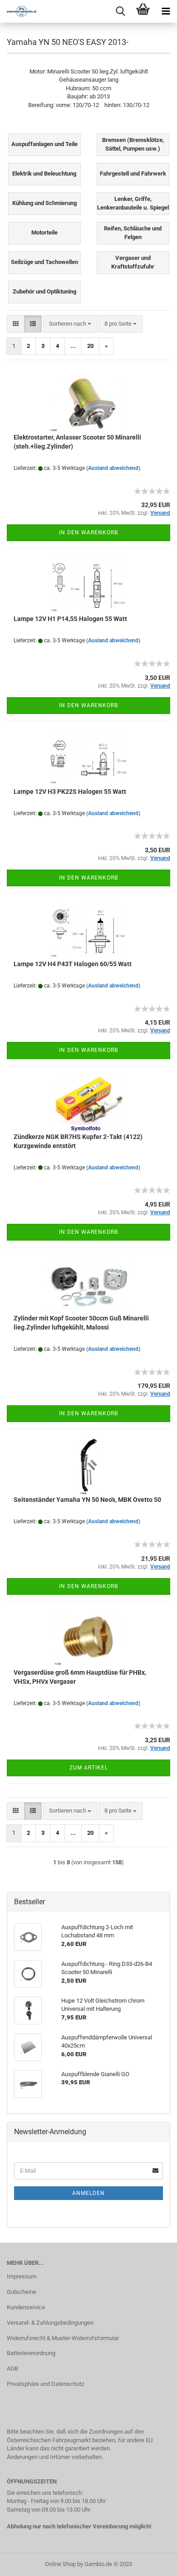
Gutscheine (22, 2292)
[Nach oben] (152, 2562)
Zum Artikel (89, 1768)
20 (90, 346)
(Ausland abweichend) (113, 468)
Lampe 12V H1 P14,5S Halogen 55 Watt (70, 619)
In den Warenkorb (88, 533)
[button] (16, 324)
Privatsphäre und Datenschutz (45, 2384)
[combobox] (70, 324)
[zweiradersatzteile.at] (18, 11)
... (73, 346)
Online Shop (60, 2564)
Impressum (22, 2276)
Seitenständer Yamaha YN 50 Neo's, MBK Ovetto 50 (87, 1500)
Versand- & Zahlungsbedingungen (50, 2323)
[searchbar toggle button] (120, 11)
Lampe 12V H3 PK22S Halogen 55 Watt (70, 792)
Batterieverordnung (31, 2353)
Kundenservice (26, 2307)
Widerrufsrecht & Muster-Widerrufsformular (63, 2338)
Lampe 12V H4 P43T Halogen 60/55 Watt (73, 964)
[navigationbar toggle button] (166, 11)
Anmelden (88, 2193)
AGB (12, 2368)
